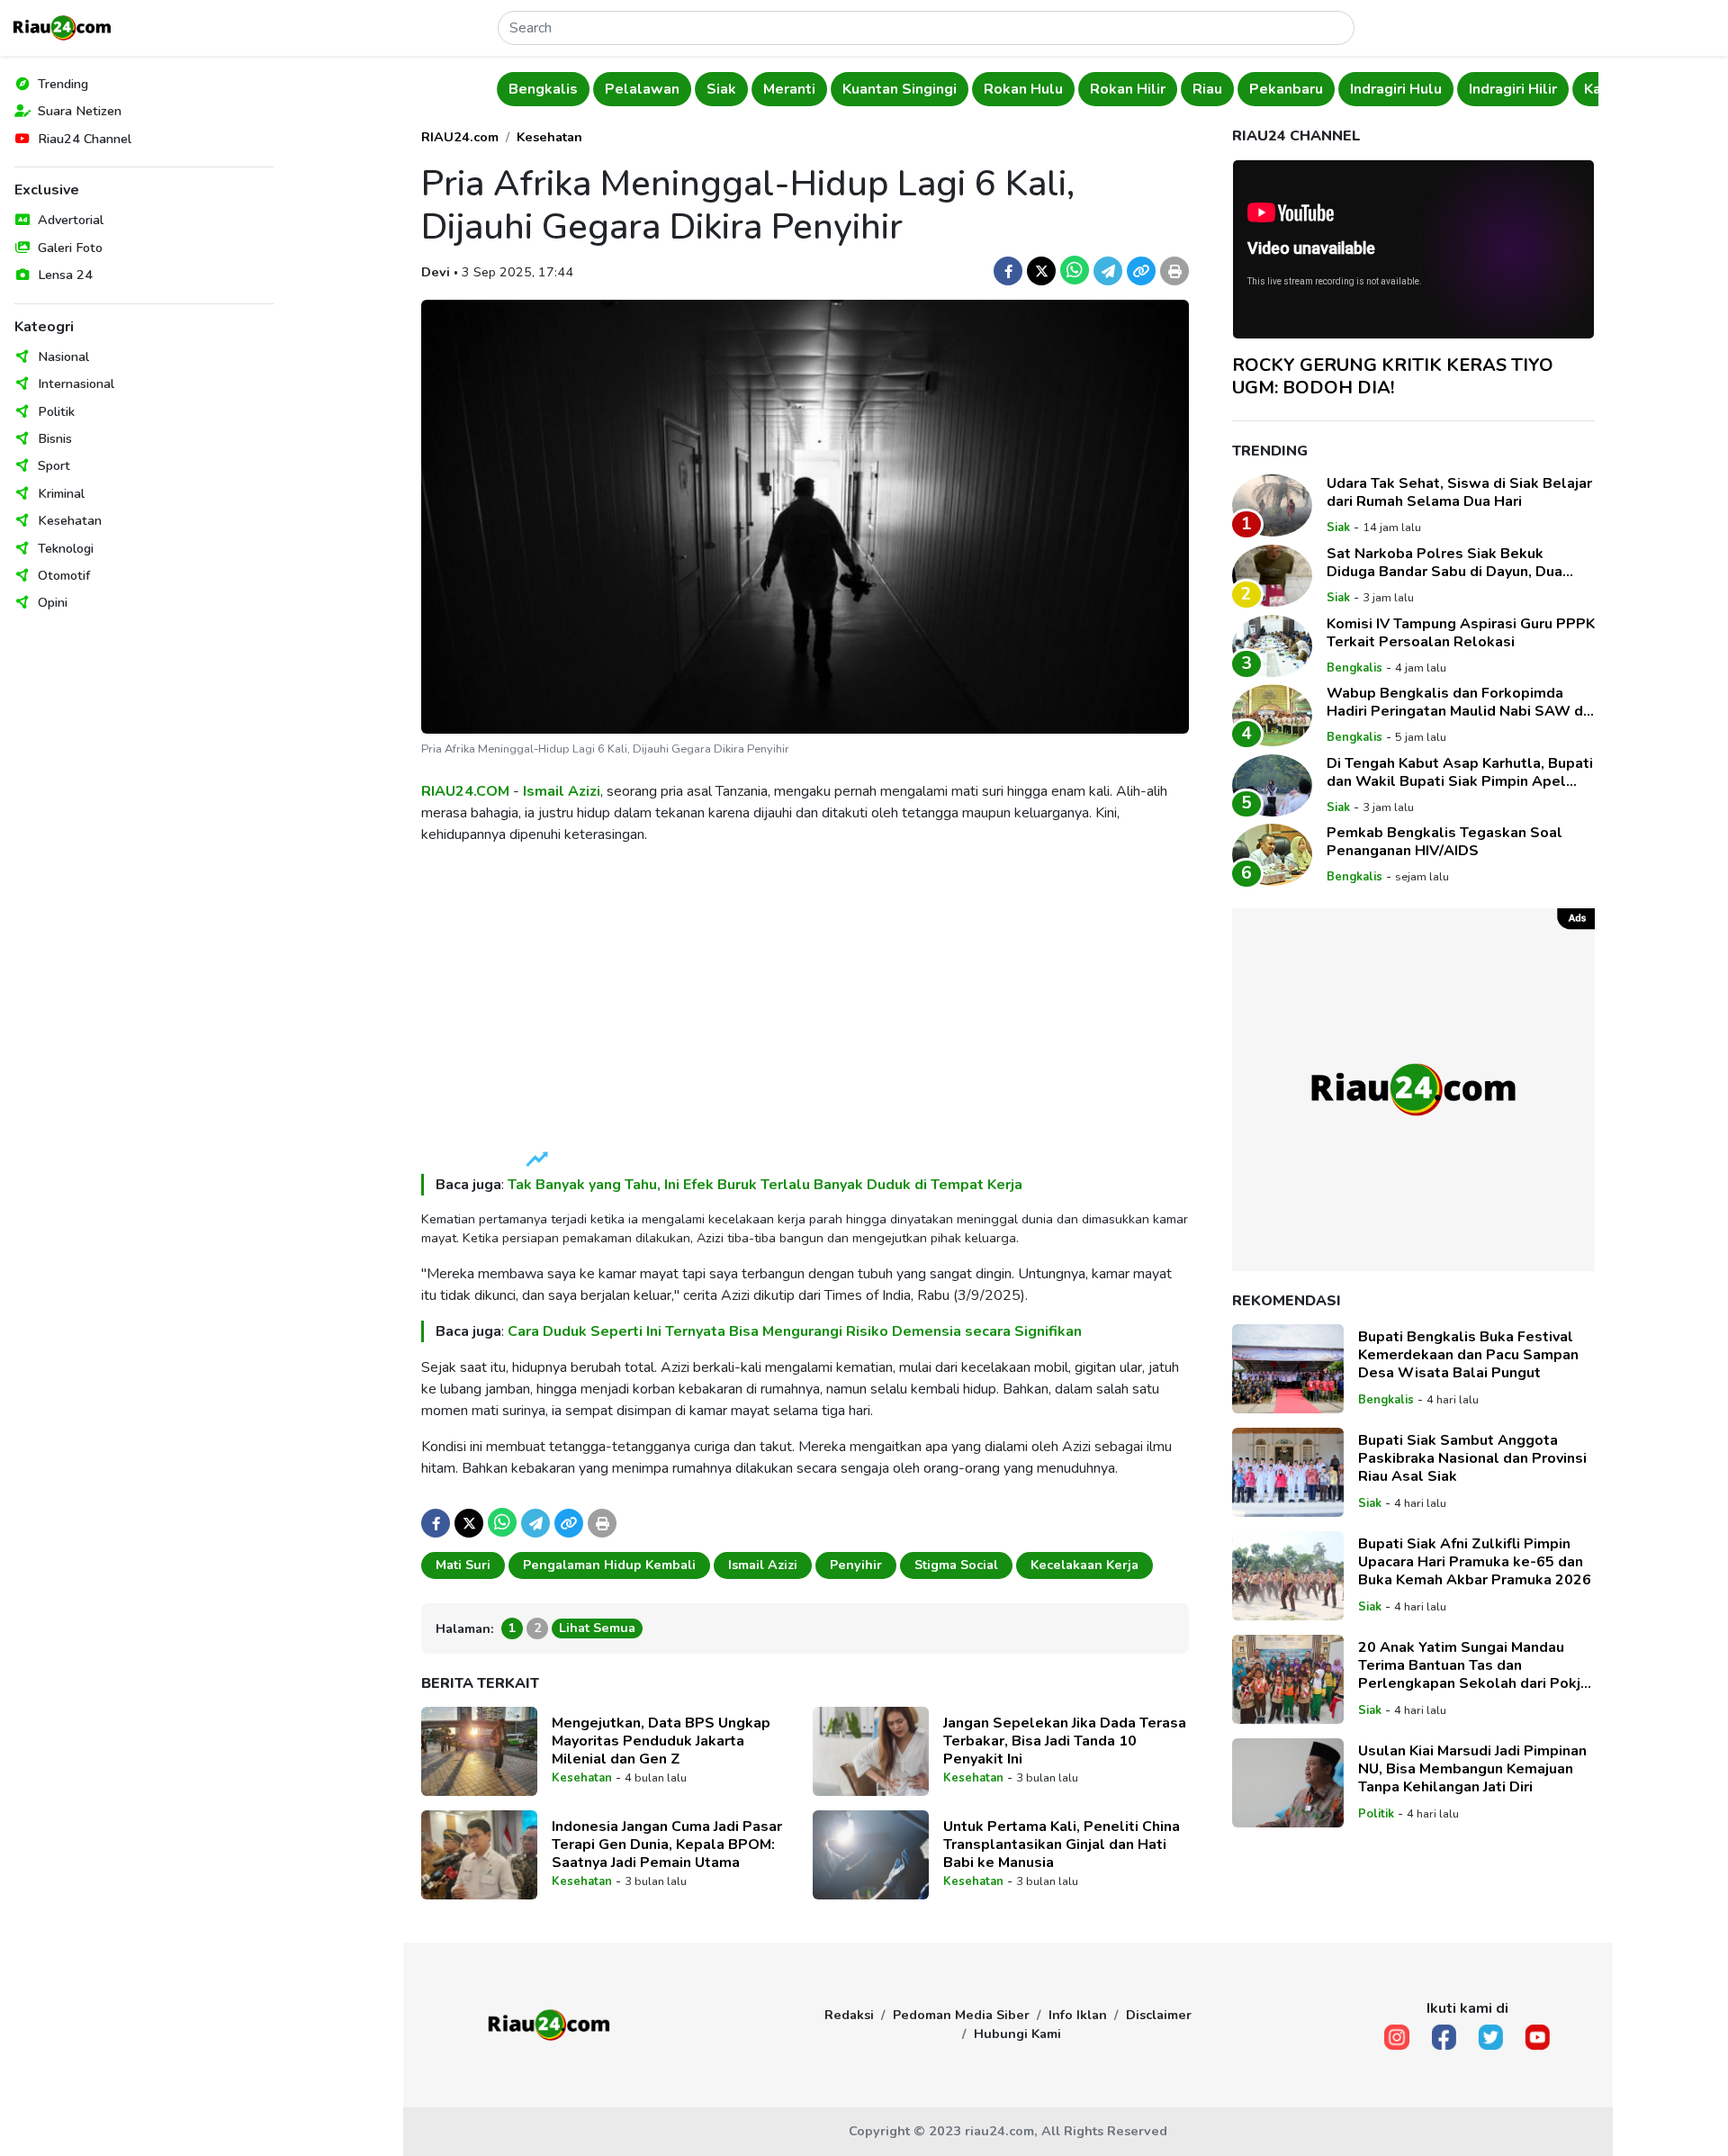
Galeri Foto (70, 248)
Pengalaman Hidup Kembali (609, 1565)
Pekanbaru (1286, 89)
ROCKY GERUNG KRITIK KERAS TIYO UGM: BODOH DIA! (1393, 376)
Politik (56, 411)
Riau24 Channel (85, 139)
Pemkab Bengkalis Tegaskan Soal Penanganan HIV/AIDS (1444, 842)
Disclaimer (1159, 2015)
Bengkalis (543, 89)
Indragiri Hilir (1513, 89)
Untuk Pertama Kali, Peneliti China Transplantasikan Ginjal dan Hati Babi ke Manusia (1062, 1845)
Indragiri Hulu (1396, 89)
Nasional (63, 356)
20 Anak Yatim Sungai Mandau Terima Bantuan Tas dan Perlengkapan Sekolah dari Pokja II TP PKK (1473, 1666)
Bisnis (55, 438)
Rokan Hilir (1128, 89)
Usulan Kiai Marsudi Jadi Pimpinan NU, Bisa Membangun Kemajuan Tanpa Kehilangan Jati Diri (1472, 1770)
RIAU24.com (460, 137)
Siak (721, 89)
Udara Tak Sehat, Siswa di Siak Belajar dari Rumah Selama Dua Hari (1459, 492)
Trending (63, 84)
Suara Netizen (80, 111)
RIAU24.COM (465, 791)
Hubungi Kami (1017, 2034)
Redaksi (849, 2015)
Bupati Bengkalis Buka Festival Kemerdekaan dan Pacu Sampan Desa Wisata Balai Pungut (1468, 1356)
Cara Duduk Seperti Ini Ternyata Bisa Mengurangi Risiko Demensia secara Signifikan (795, 1331)
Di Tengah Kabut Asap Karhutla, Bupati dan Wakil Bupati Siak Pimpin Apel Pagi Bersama (1460, 772)
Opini (53, 602)
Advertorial (71, 220)
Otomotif (64, 575)
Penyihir (856, 1565)
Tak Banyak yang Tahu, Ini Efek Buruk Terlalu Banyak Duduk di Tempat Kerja (765, 1185)
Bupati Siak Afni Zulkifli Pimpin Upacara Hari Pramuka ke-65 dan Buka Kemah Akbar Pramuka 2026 (1475, 1563)
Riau (1207, 89)
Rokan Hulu (1023, 89)
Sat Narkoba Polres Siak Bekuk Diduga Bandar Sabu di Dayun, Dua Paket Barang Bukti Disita (1444, 563)
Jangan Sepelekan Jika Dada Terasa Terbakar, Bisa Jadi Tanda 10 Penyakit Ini (1065, 1741)
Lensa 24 (65, 275)
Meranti (789, 89)
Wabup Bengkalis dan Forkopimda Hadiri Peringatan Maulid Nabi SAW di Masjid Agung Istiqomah (1457, 702)
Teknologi (66, 548)
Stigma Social (956, 1565)
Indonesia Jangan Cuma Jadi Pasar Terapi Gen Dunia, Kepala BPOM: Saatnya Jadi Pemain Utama (667, 1845)
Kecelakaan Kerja (1084, 1565)
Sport (54, 465)
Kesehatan (70, 520)
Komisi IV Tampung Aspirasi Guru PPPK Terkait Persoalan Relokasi (1461, 633)
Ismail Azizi (562, 791)
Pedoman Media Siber (961, 2015)
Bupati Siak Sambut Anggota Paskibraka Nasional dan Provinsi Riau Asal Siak (1472, 1459)
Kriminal (61, 493)
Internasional (76, 383)
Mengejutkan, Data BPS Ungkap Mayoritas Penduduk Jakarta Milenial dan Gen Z (661, 1741)
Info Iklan (1078, 2015)
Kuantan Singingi (900, 89)
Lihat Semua (597, 1628)
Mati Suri (463, 1565)
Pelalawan (642, 89)
